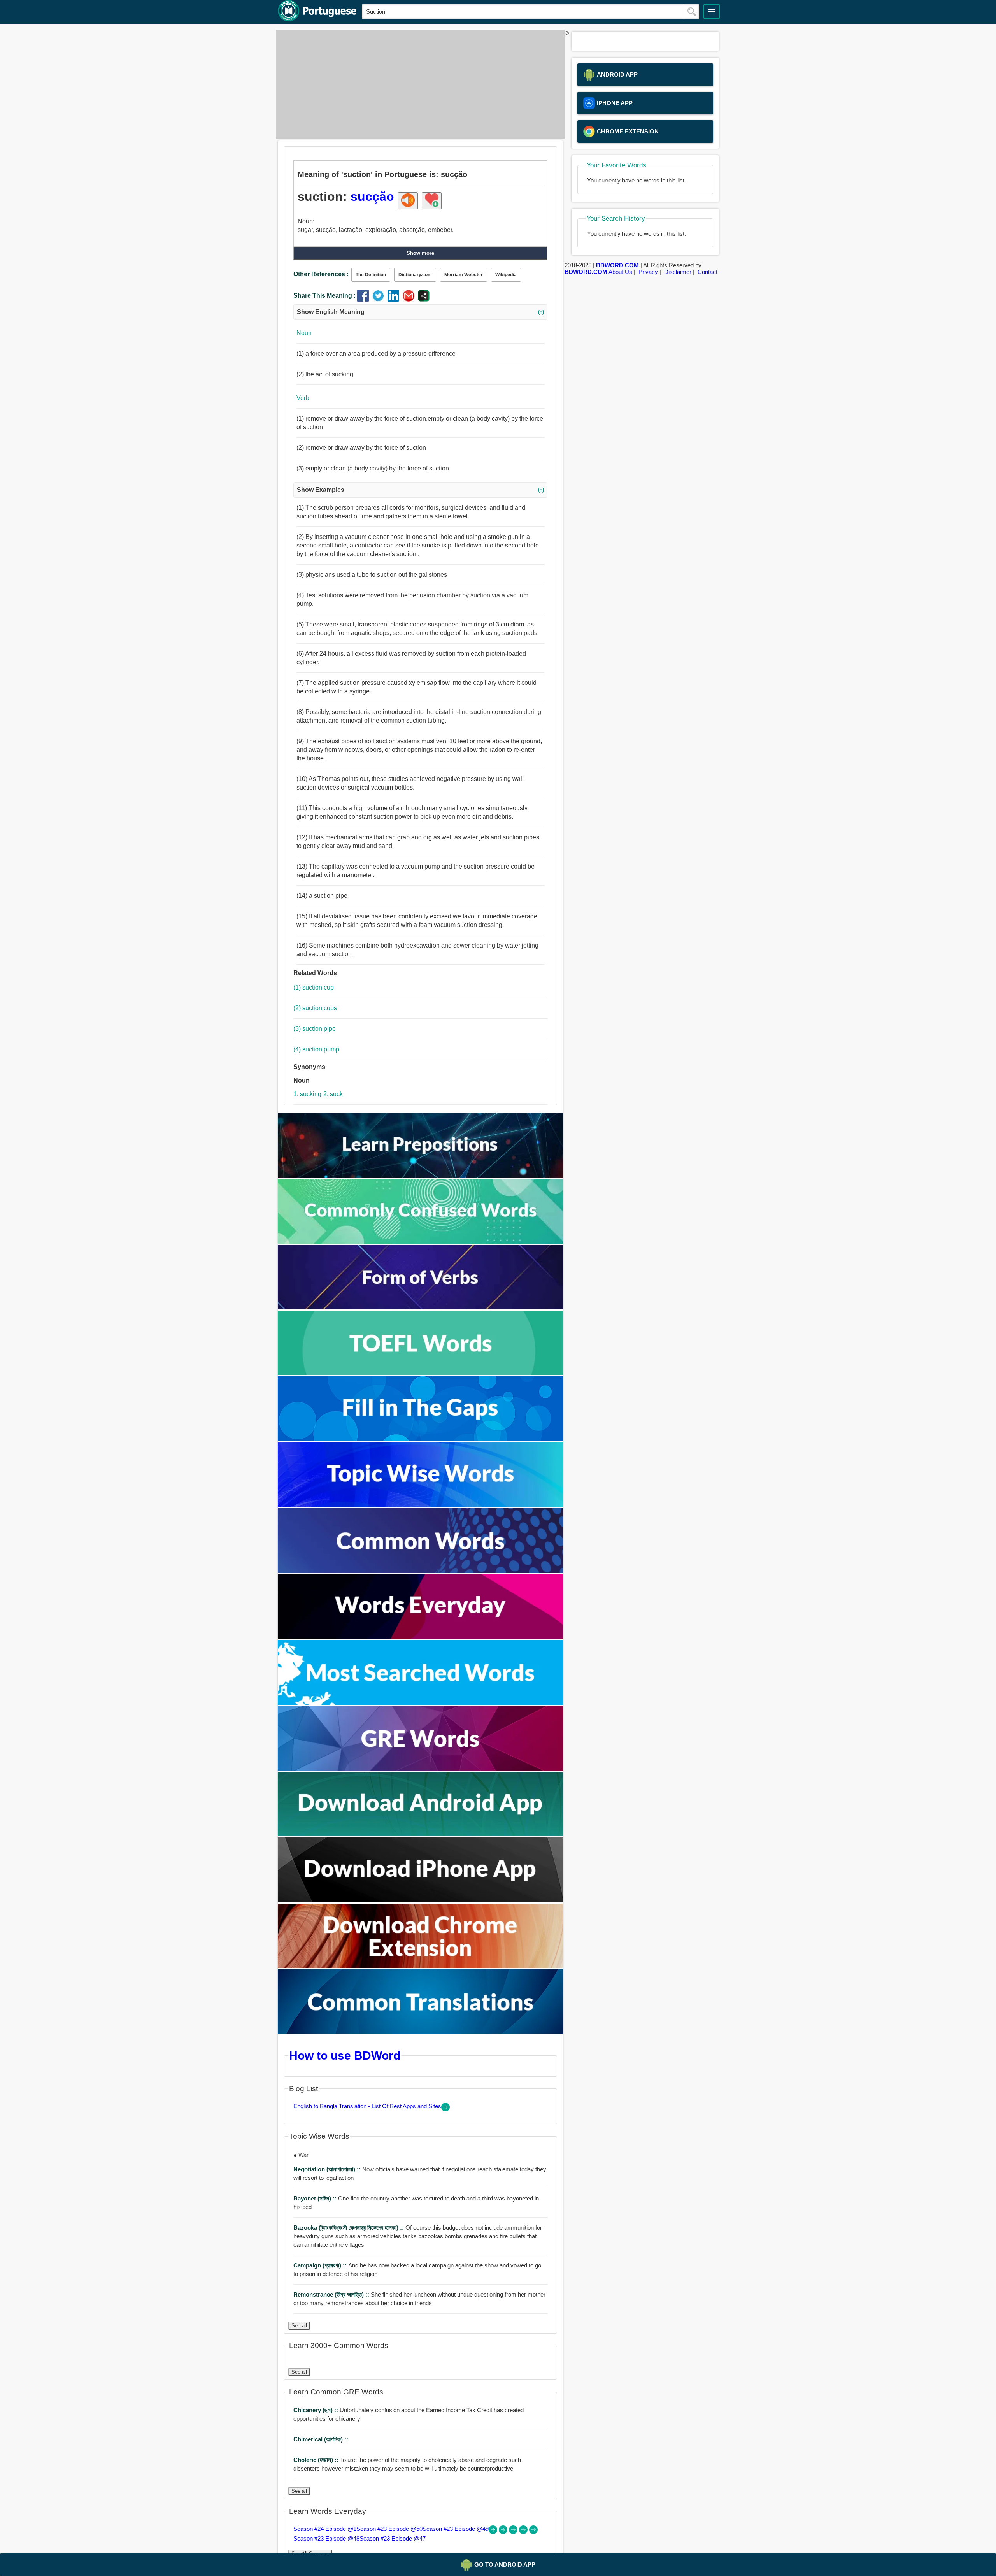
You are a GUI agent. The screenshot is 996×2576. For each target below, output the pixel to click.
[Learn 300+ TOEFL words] (421, 1373)
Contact (708, 272)
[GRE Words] (421, 1768)
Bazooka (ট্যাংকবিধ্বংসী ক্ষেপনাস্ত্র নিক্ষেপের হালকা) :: (349, 2228)
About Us (620, 272)
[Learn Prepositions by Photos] (421, 1176)
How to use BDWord (345, 2055)
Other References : (321, 274)
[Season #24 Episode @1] (494, 2532)
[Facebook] (365, 299)
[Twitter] (380, 299)
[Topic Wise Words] (421, 1505)
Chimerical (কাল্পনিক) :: (321, 2439)
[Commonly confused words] (421, 1241)
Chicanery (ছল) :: (317, 2410)
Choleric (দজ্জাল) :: (317, 2460)
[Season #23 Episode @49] (514, 2532)
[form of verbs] (421, 1307)
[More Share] (424, 299)
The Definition (371, 275)
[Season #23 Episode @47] (533, 2532)
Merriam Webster (464, 275)
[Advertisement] (418, 84)
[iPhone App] (421, 1900)
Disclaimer (678, 272)
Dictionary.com (415, 275)
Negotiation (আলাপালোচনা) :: (328, 2169)
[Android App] (421, 1834)
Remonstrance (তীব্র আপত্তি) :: (332, 2294)
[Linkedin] (395, 299)
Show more (420, 253)
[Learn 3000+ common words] (421, 1571)
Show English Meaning (420, 312)
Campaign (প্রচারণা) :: (321, 2265)
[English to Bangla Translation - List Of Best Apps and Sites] (445, 2109)
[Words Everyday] (421, 1636)
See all (299, 2326)
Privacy (648, 272)
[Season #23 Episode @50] (504, 2532)
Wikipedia (506, 275)
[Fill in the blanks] (421, 1439)
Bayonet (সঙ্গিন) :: (316, 2198)
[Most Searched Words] (421, 1703)
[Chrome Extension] (421, 1966)
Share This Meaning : (324, 296)
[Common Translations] (421, 2032)
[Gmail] (410, 299)
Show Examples (420, 490)
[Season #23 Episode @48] (524, 2532)
